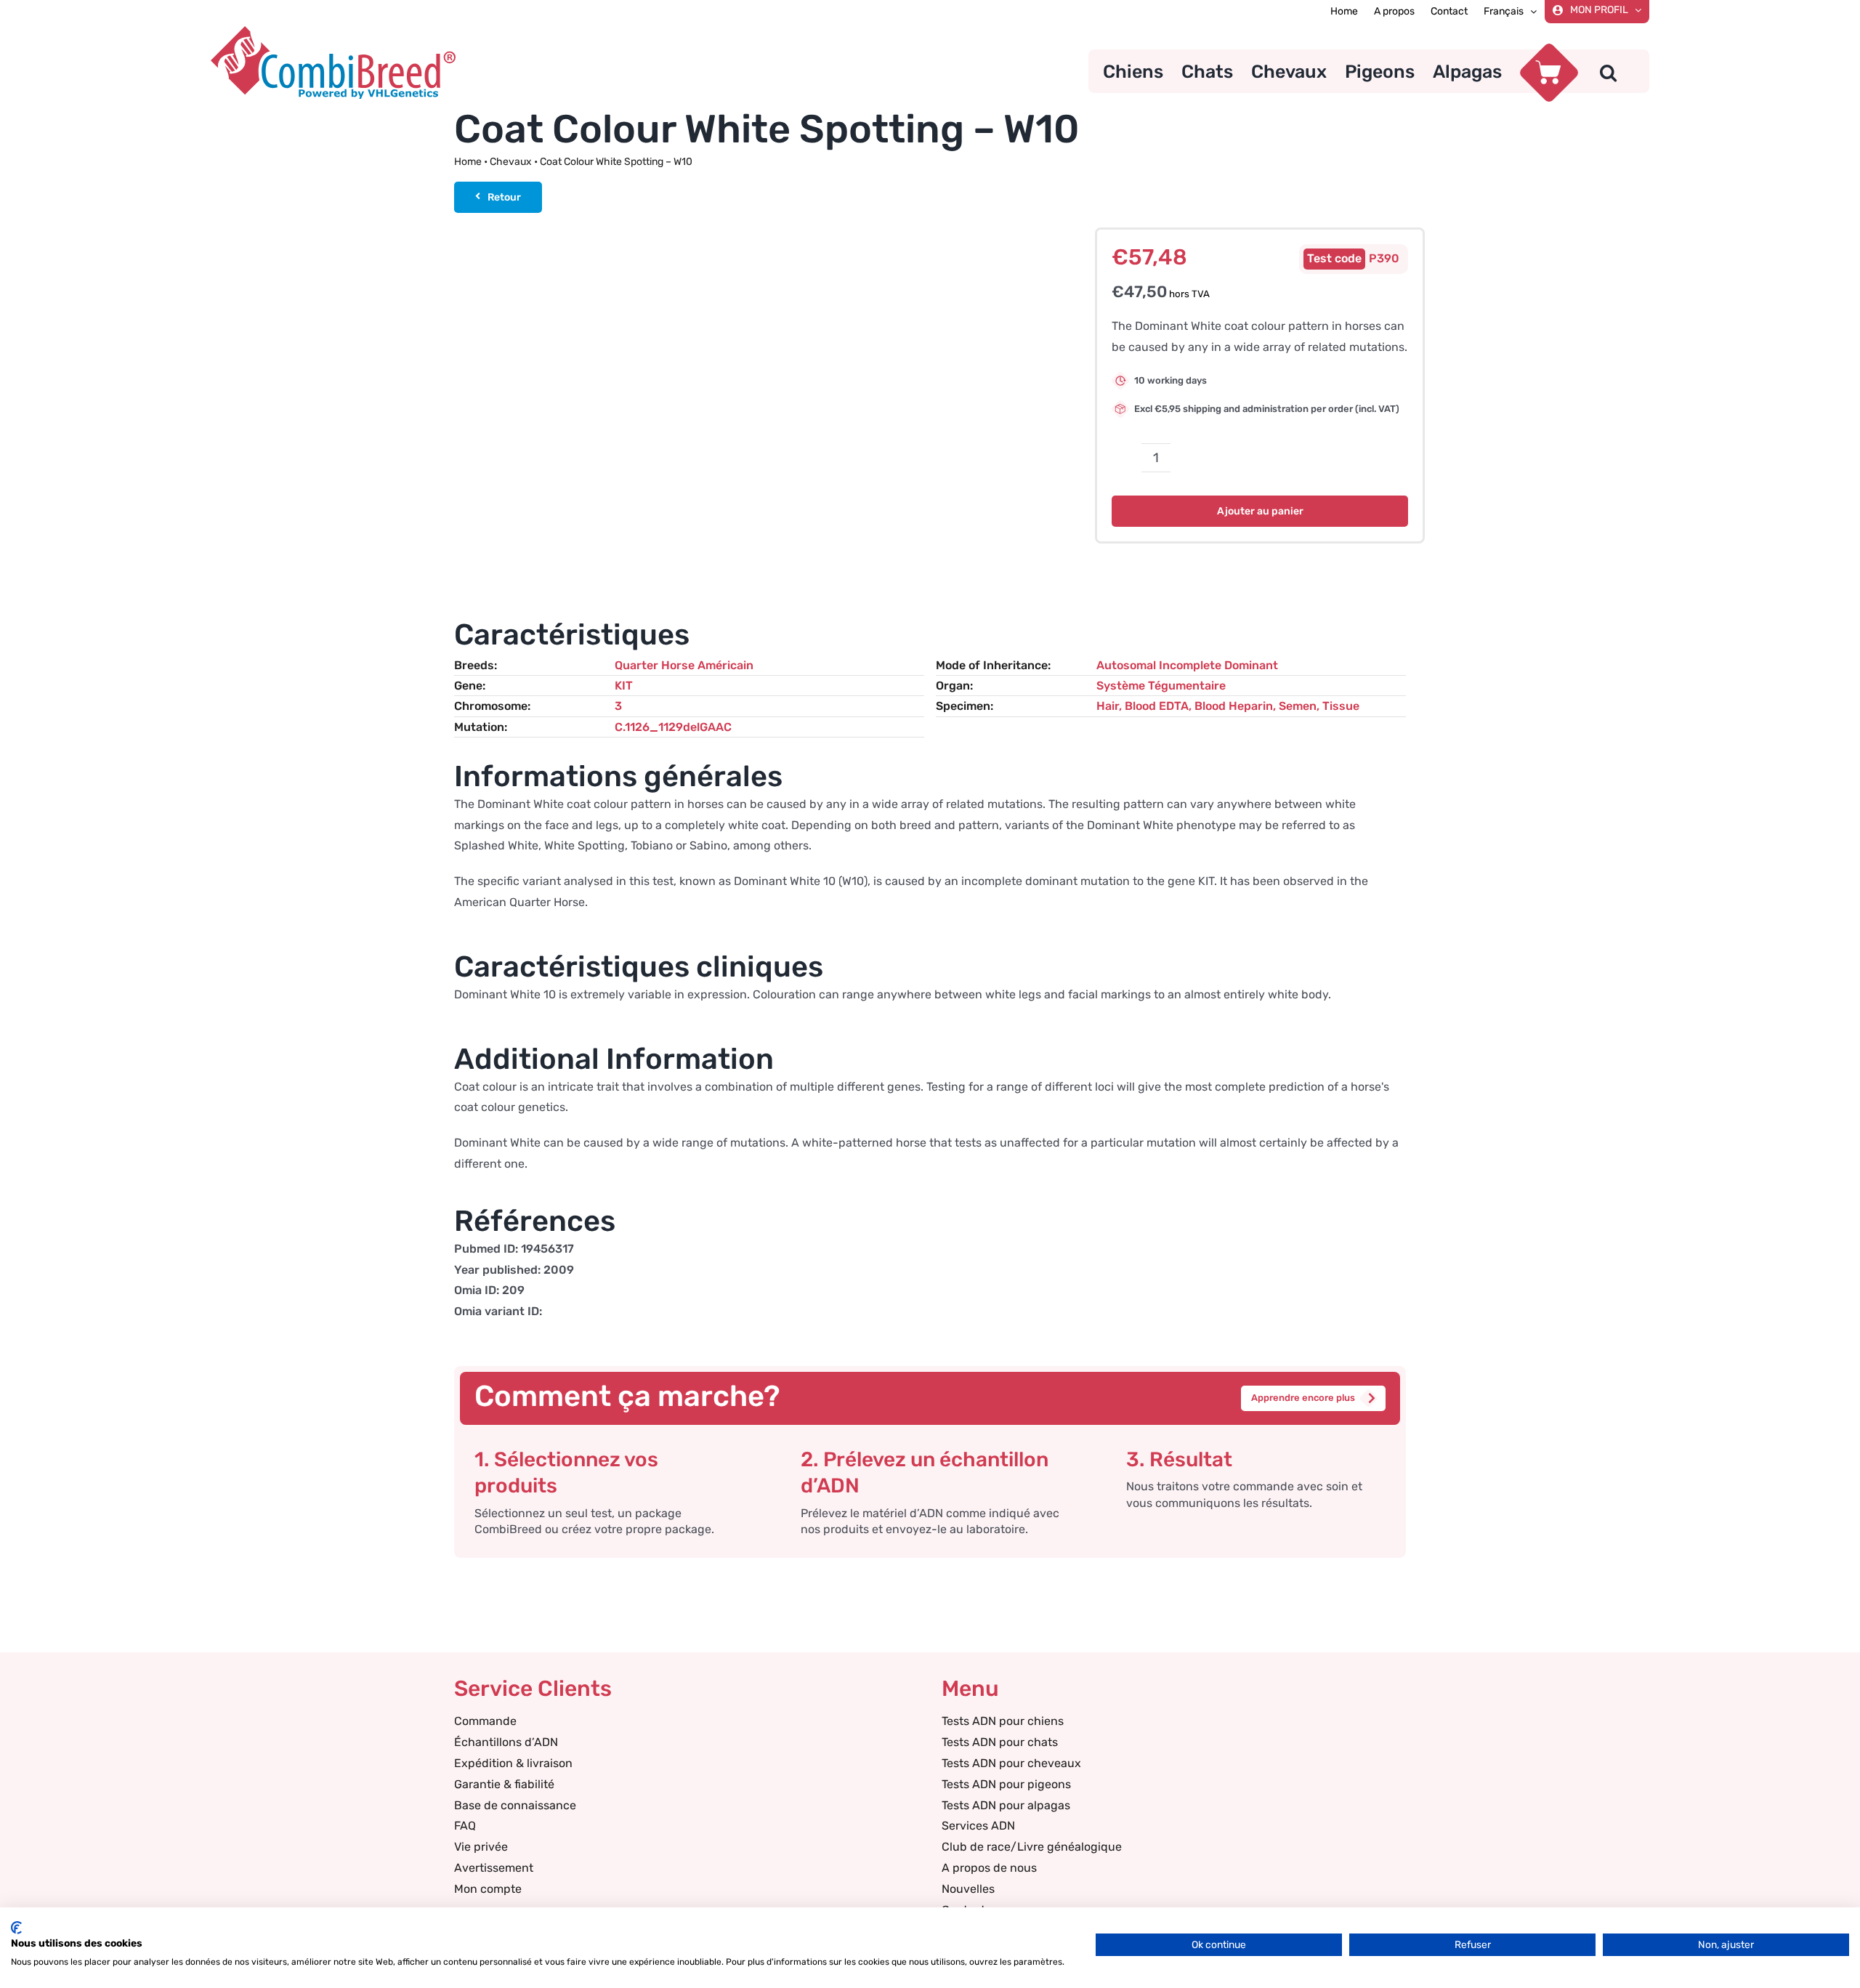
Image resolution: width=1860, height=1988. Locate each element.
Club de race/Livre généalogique (1032, 1847)
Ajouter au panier (1260, 511)
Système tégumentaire (1161, 686)
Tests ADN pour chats (1000, 1742)
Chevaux (511, 162)
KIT (624, 686)
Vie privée (481, 1847)
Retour (504, 197)
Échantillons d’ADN (506, 1742)
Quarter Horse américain (684, 665)
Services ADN (978, 1826)
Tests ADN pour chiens (1003, 1721)
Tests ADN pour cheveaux (1011, 1763)
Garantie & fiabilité (504, 1784)
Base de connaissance (515, 1805)
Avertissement (494, 1868)
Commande (485, 1721)
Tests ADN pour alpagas (1006, 1805)
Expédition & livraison (513, 1763)
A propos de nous (989, 1868)
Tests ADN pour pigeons (1006, 1784)
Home (468, 162)
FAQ (465, 1826)
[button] (1608, 71)
